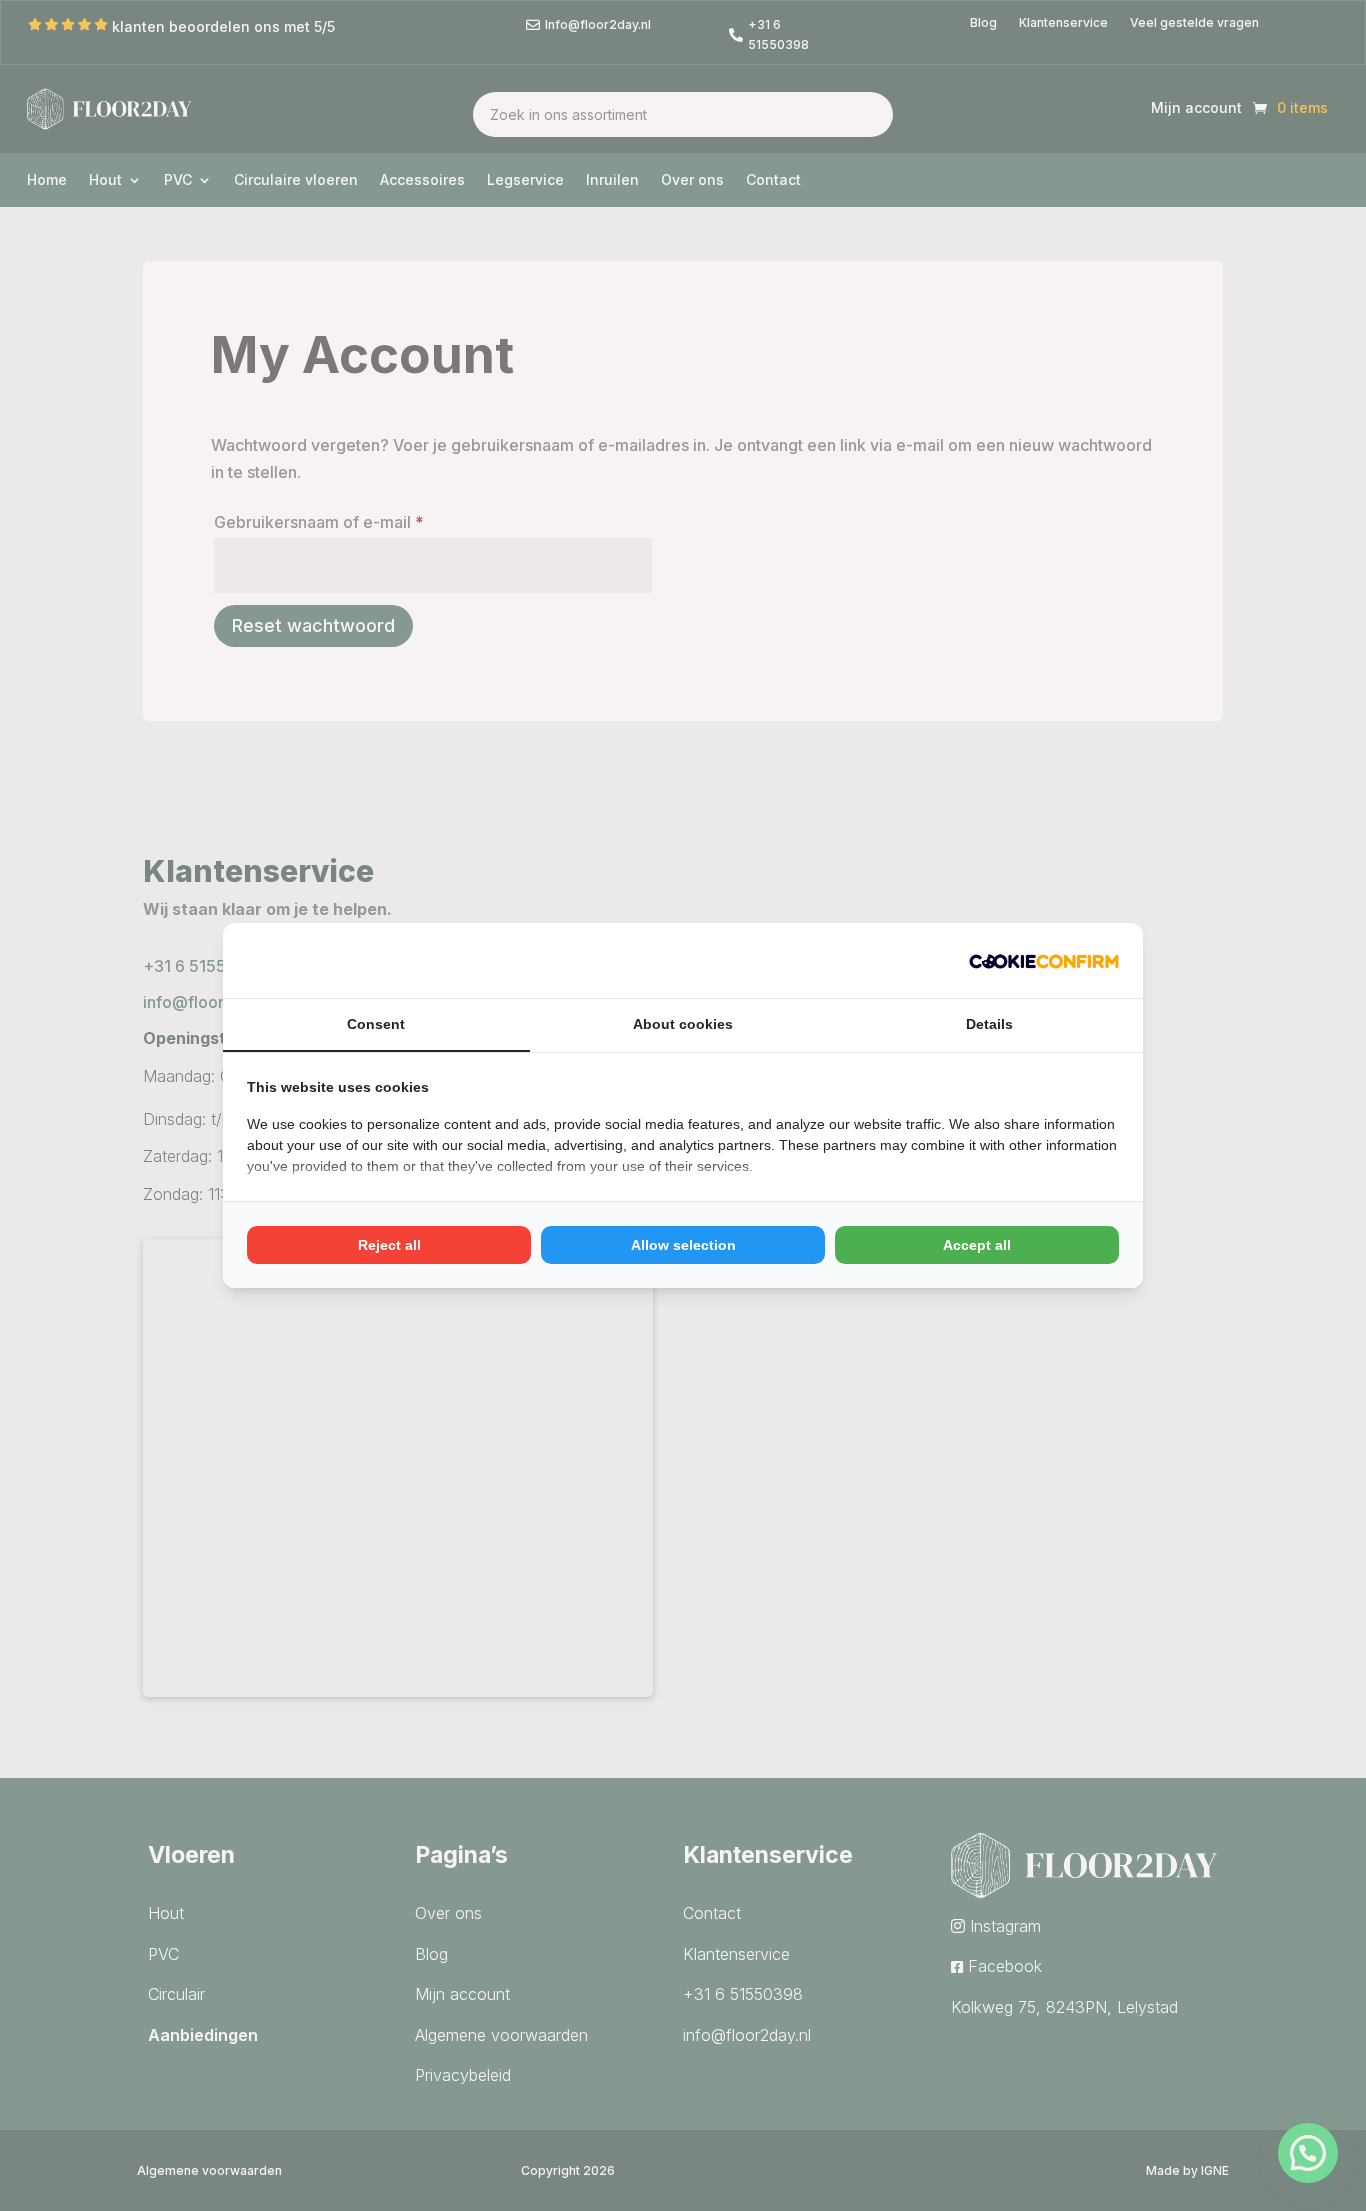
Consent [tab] (376, 1024)
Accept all (977, 1245)
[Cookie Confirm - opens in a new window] (1044, 960)
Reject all (389, 1245)
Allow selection (683, 1245)
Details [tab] (989, 1024)
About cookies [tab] (683, 1024)
